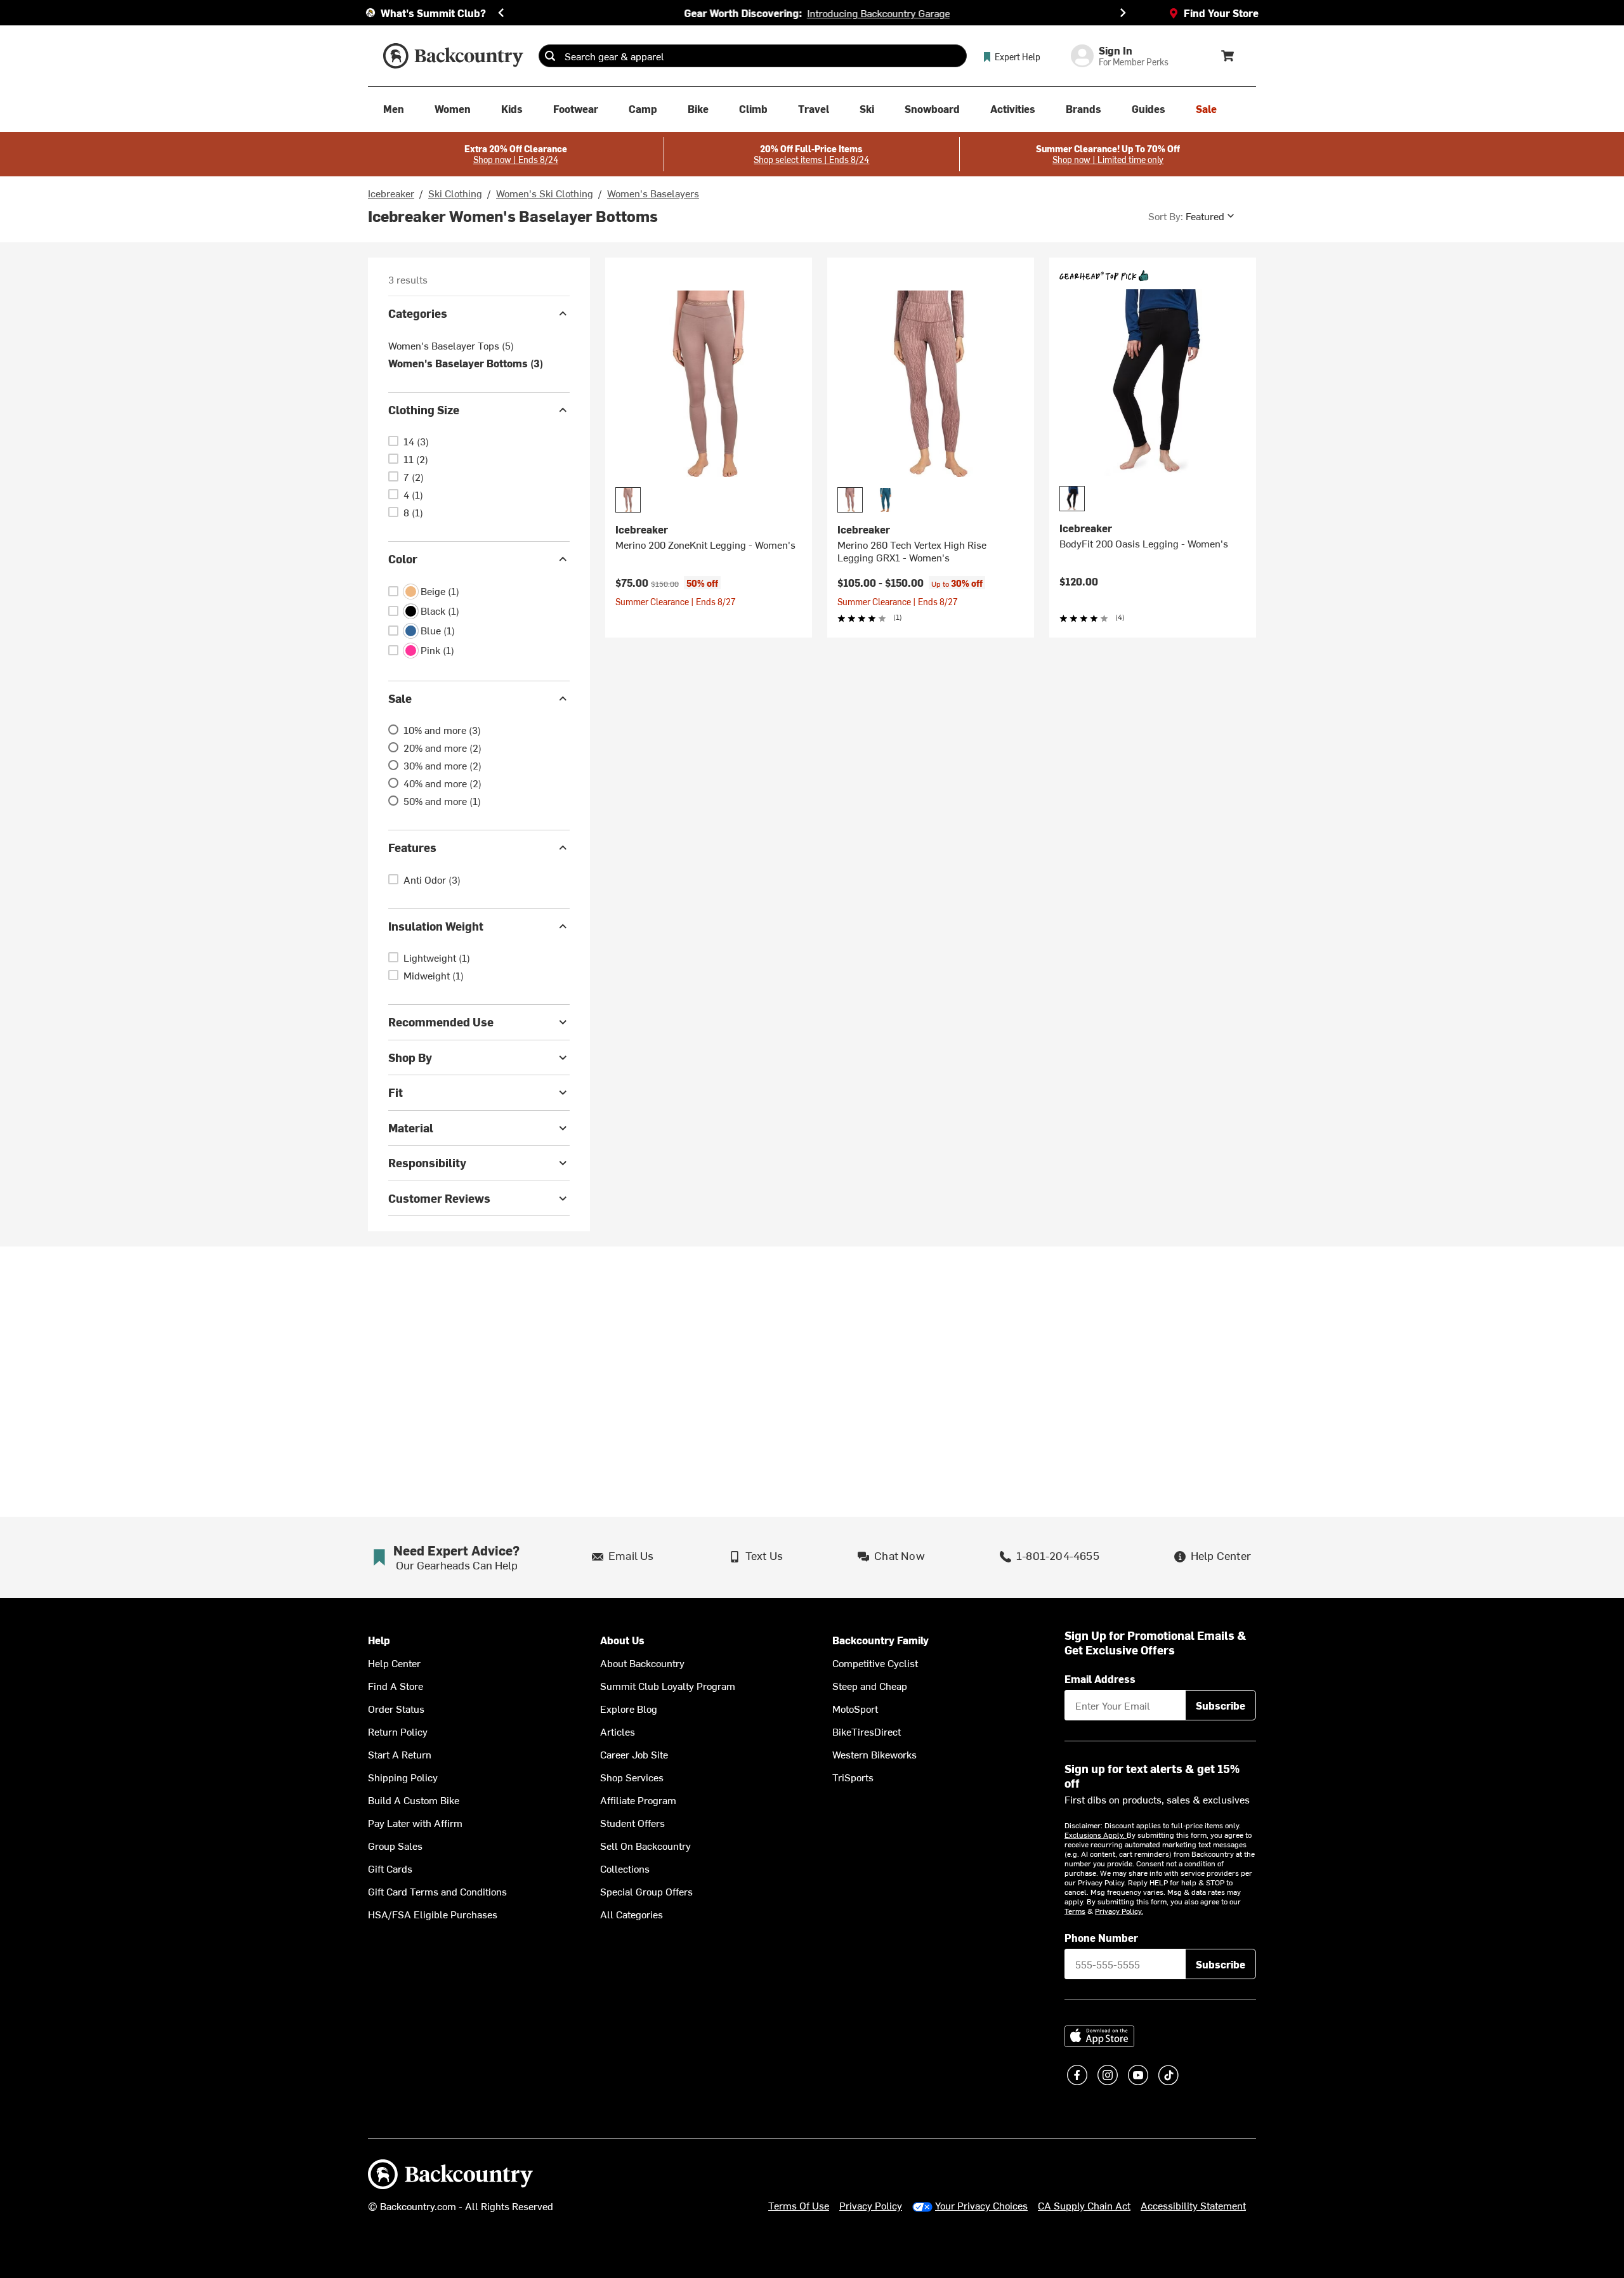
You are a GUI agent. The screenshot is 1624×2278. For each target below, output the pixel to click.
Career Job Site (634, 1754)
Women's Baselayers (653, 193)
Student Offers (632, 1823)
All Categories (632, 1914)
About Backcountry (642, 1663)
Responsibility (427, 1162)
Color (403, 559)
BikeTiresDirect (867, 1731)
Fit (396, 1092)
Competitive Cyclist (875, 1663)
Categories (418, 313)
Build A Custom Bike (414, 1800)
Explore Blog (629, 1708)
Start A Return (400, 1754)
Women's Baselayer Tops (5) (451, 345)
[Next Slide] (1123, 13)
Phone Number (1101, 1937)
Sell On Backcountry (645, 1845)
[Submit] (550, 56)
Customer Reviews (439, 1198)
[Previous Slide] (501, 13)
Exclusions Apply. (1096, 1835)
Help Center (394, 1663)
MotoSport (855, 1708)
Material (411, 1128)
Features (412, 847)
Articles (618, 1731)
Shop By (410, 1057)
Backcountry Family (881, 1640)
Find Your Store (1221, 13)
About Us (622, 1640)
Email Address (1100, 1679)
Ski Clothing (455, 193)
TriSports (853, 1777)
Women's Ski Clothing (545, 193)
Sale (400, 698)
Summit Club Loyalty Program (668, 1686)
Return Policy (398, 1731)
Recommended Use (441, 1022)
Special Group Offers (646, 1891)
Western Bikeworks (874, 1754)
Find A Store (396, 1686)
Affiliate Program (638, 1800)
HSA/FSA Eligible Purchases (433, 1914)
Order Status (396, 1708)
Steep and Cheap (870, 1686)
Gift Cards (390, 1868)
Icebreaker (391, 193)
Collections (625, 1868)
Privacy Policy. (1119, 1911)
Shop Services (632, 1777)
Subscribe (1221, 1705)
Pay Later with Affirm (415, 1823)
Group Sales (395, 1845)
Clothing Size (424, 409)
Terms (1075, 1911)
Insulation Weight (436, 926)
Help (379, 1640)
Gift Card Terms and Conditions (437, 1891)
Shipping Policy (403, 1777)
